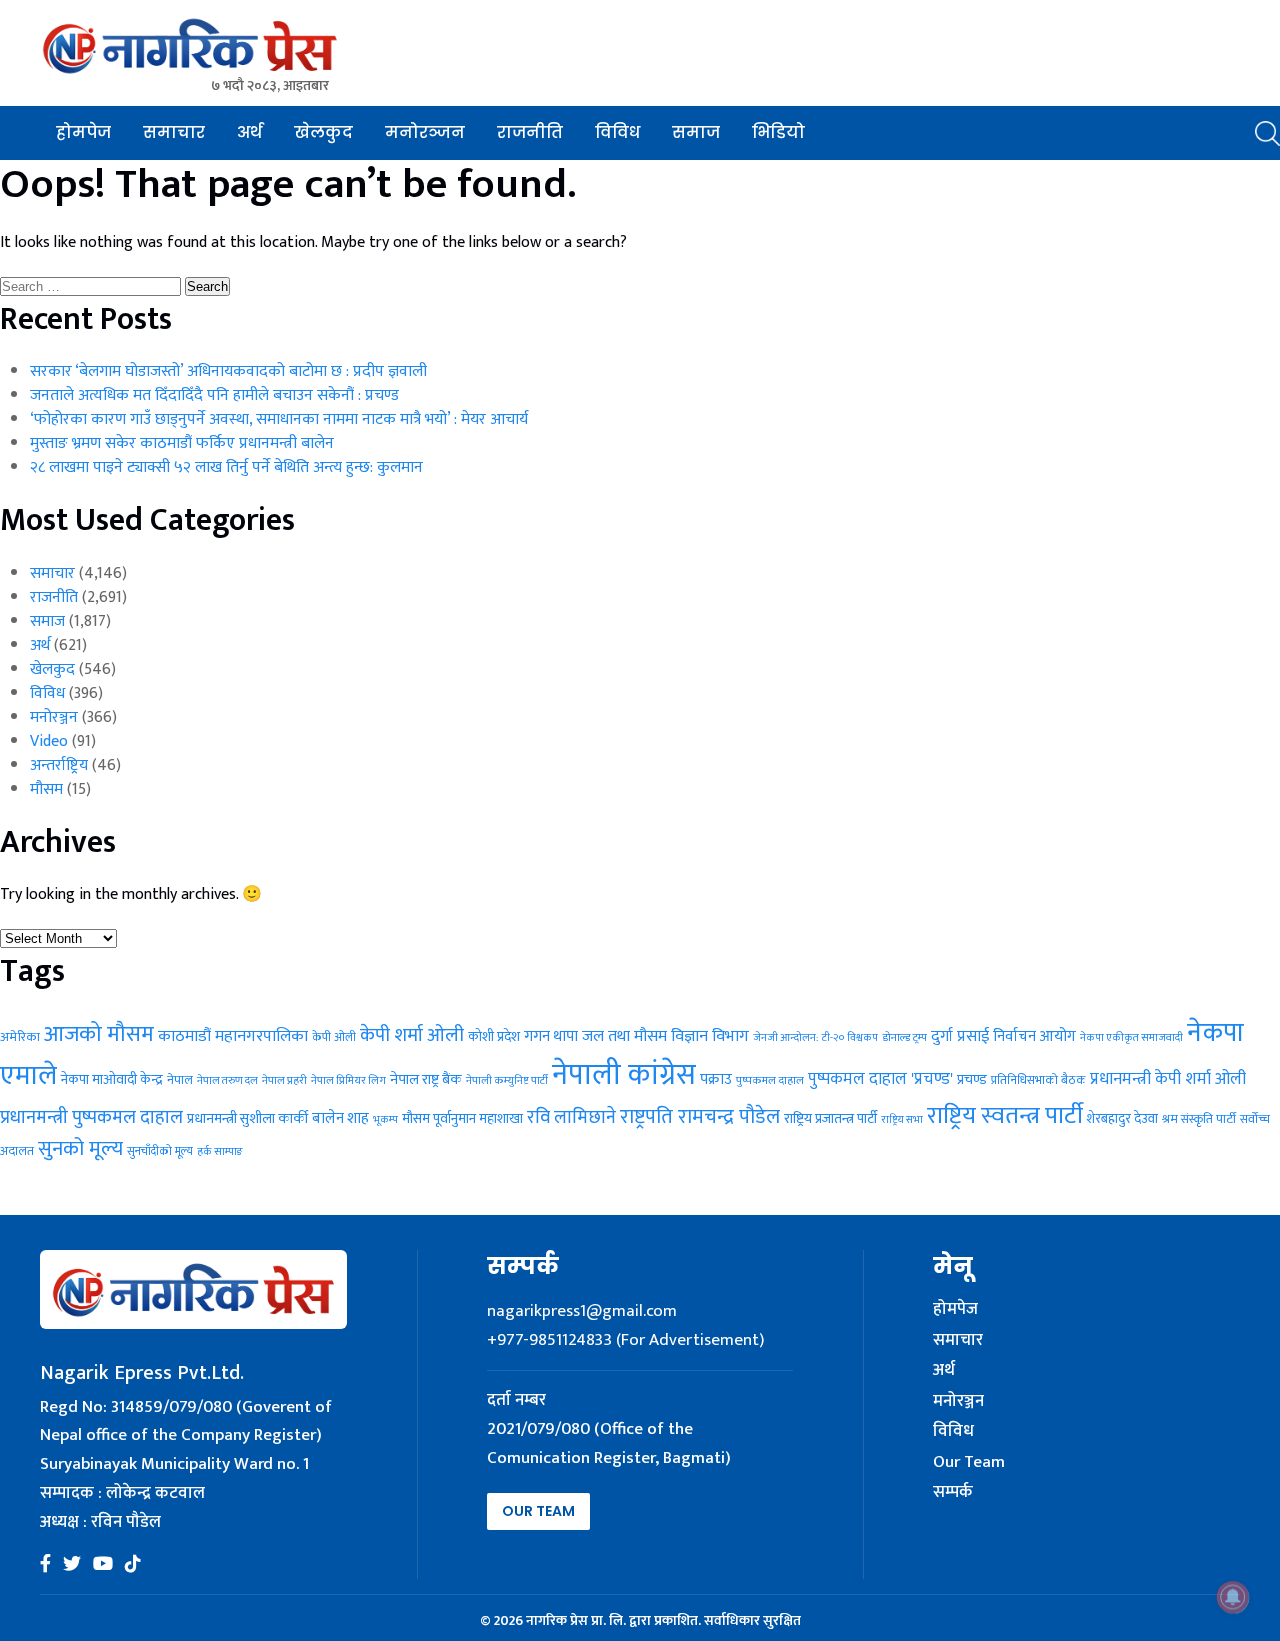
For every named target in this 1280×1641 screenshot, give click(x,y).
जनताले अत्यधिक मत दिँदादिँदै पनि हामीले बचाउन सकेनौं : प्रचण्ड (214, 395)
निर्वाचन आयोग (1034, 1036)
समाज (696, 132)
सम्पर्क (953, 1493)
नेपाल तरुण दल (227, 1080)
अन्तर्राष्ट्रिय (59, 765)
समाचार (174, 132)
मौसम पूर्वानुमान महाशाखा (462, 1118)
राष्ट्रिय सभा (902, 1120)
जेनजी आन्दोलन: (785, 1038)
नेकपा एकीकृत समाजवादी (1131, 1038)
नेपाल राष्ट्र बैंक (426, 1079)
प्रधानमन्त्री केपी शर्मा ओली (1168, 1079)
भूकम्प (385, 1120)
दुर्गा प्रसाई (960, 1036)
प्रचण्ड (972, 1079)
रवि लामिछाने (571, 1117)
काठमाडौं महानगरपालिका (233, 1036)
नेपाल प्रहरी (284, 1080)
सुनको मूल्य (80, 1149)
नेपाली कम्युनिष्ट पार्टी (507, 1080)
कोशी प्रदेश (494, 1037)
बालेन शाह (340, 1118)
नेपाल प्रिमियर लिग (348, 1080)
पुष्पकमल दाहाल (770, 1080)
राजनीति (530, 132)
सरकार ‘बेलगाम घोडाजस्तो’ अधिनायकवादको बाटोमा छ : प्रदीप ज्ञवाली (228, 371)
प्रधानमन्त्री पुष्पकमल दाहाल (91, 1117)
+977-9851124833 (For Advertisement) (625, 1340)
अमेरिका (20, 1037)
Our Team (538, 1511)
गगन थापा (551, 1036)
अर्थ (249, 132)
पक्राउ (716, 1079)
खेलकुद (323, 132)
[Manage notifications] (1233, 1597)
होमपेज (83, 132)
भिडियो (778, 132)
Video (49, 741)
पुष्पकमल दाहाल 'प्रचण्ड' (880, 1079)
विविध (617, 132)
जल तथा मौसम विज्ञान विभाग (665, 1036)
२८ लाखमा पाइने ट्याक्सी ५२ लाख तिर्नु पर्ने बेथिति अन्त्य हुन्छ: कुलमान (226, 467)
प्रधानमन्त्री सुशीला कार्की (247, 1119)
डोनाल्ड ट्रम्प (904, 1037)
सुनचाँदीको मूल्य (160, 1151)
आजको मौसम (99, 1034)
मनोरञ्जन (425, 132)
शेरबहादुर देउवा (1122, 1119)
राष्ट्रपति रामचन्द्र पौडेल (700, 1117)
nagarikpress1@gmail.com (582, 1311)
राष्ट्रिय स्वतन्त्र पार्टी (1005, 1116)
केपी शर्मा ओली (412, 1035)
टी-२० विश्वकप (850, 1038)
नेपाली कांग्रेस (624, 1075)
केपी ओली (334, 1037)
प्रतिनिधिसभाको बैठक (1038, 1080)
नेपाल (180, 1080)
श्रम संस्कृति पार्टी (1199, 1119)
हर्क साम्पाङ (220, 1152)
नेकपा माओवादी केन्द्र (112, 1079)
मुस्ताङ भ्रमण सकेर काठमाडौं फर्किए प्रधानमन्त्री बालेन (182, 443)
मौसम (46, 789)
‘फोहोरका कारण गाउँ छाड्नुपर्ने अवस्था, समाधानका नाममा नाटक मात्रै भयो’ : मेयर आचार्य (279, 419)
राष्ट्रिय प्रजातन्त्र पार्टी (830, 1119)
